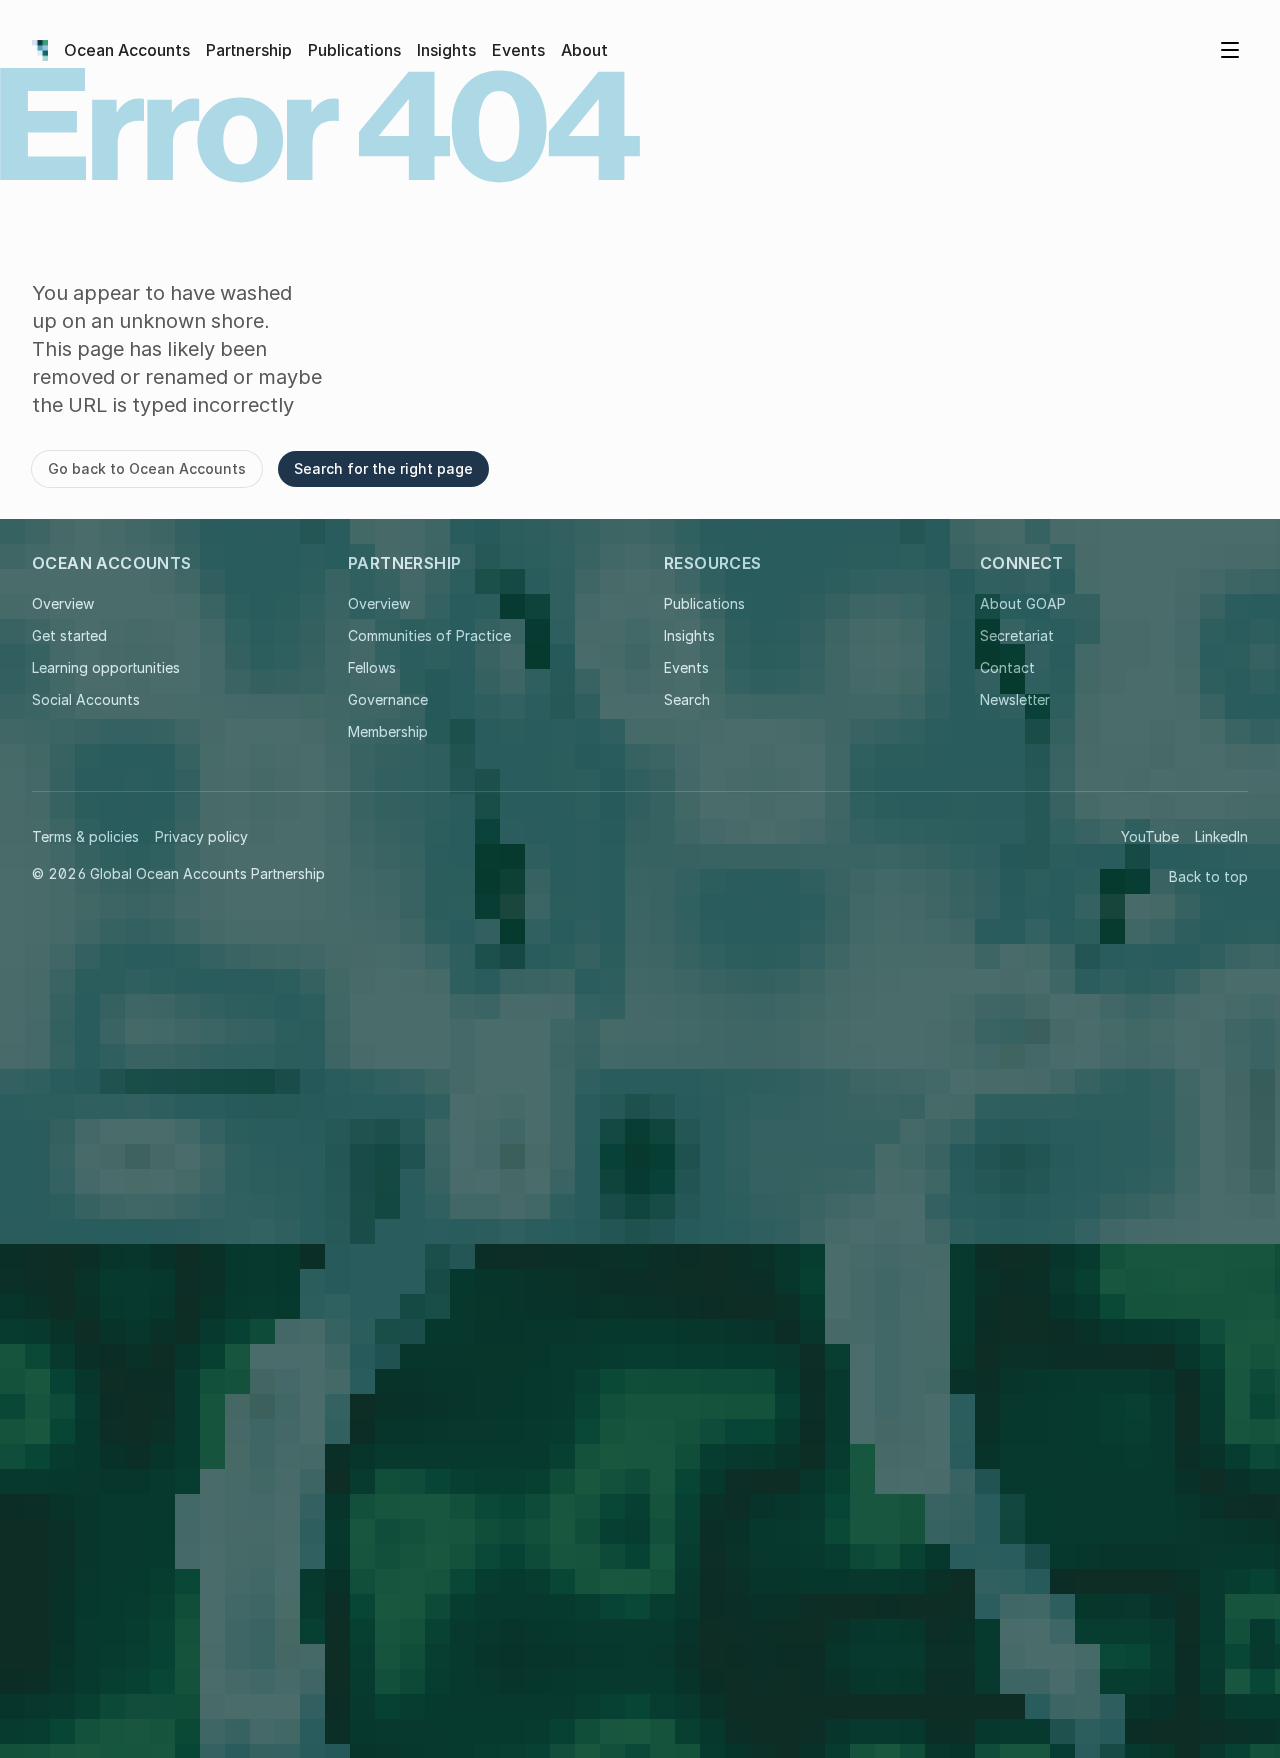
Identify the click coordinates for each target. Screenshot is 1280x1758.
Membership (388, 731)
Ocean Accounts (127, 50)
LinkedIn (1221, 836)
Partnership (249, 50)
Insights (446, 50)
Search (687, 699)
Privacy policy (201, 836)
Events (518, 50)
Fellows (372, 667)
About (584, 50)
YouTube (1150, 836)
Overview (63, 603)
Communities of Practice (429, 635)
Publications (354, 50)
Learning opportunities (106, 667)
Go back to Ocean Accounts (147, 468)
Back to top (1208, 876)
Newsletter (1015, 699)
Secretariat (1017, 635)
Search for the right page (383, 468)
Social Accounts (86, 699)
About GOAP (1023, 603)
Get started (69, 635)
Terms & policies (85, 836)
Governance (388, 699)
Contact (1007, 667)
